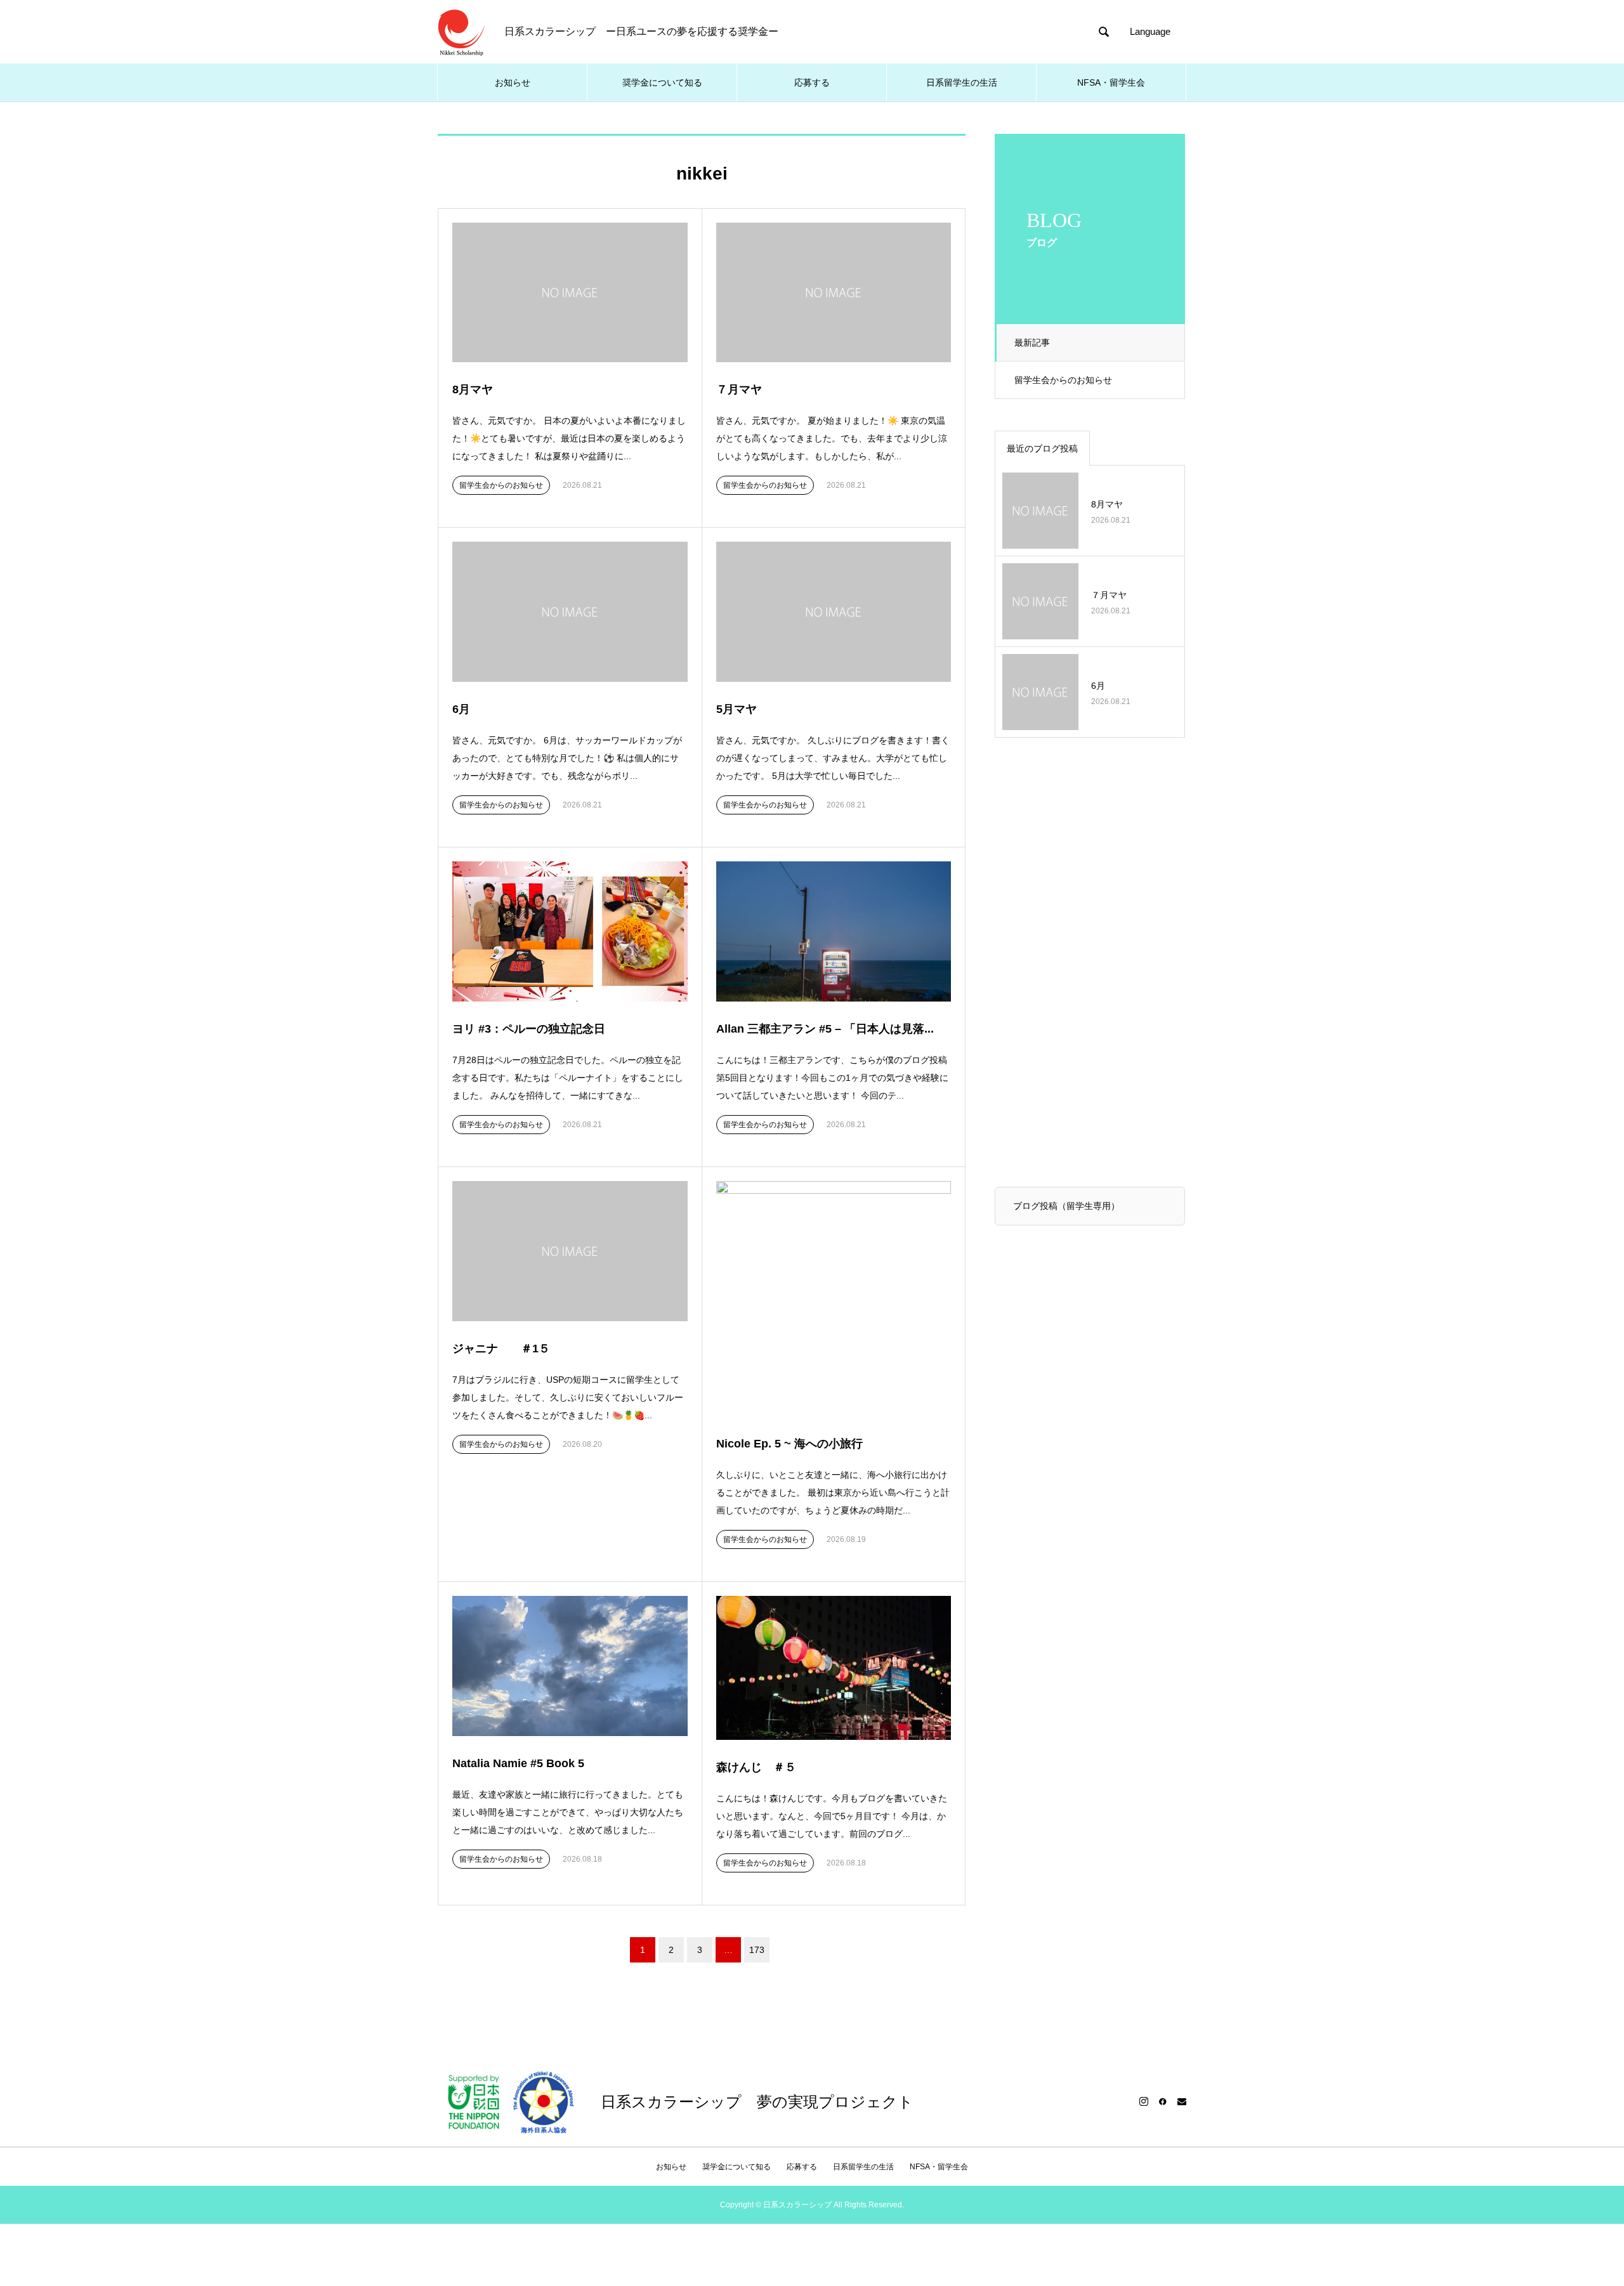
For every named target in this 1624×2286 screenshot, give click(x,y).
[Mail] (1182, 2101)
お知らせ (513, 82)
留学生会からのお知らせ (1063, 380)
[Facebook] (1163, 2101)
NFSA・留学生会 (1111, 82)
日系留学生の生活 (962, 82)
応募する (812, 82)
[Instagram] (1144, 2101)
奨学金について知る (662, 82)
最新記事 (1032, 343)
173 (757, 1950)
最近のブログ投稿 (1042, 448)
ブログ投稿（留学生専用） (1066, 1206)
